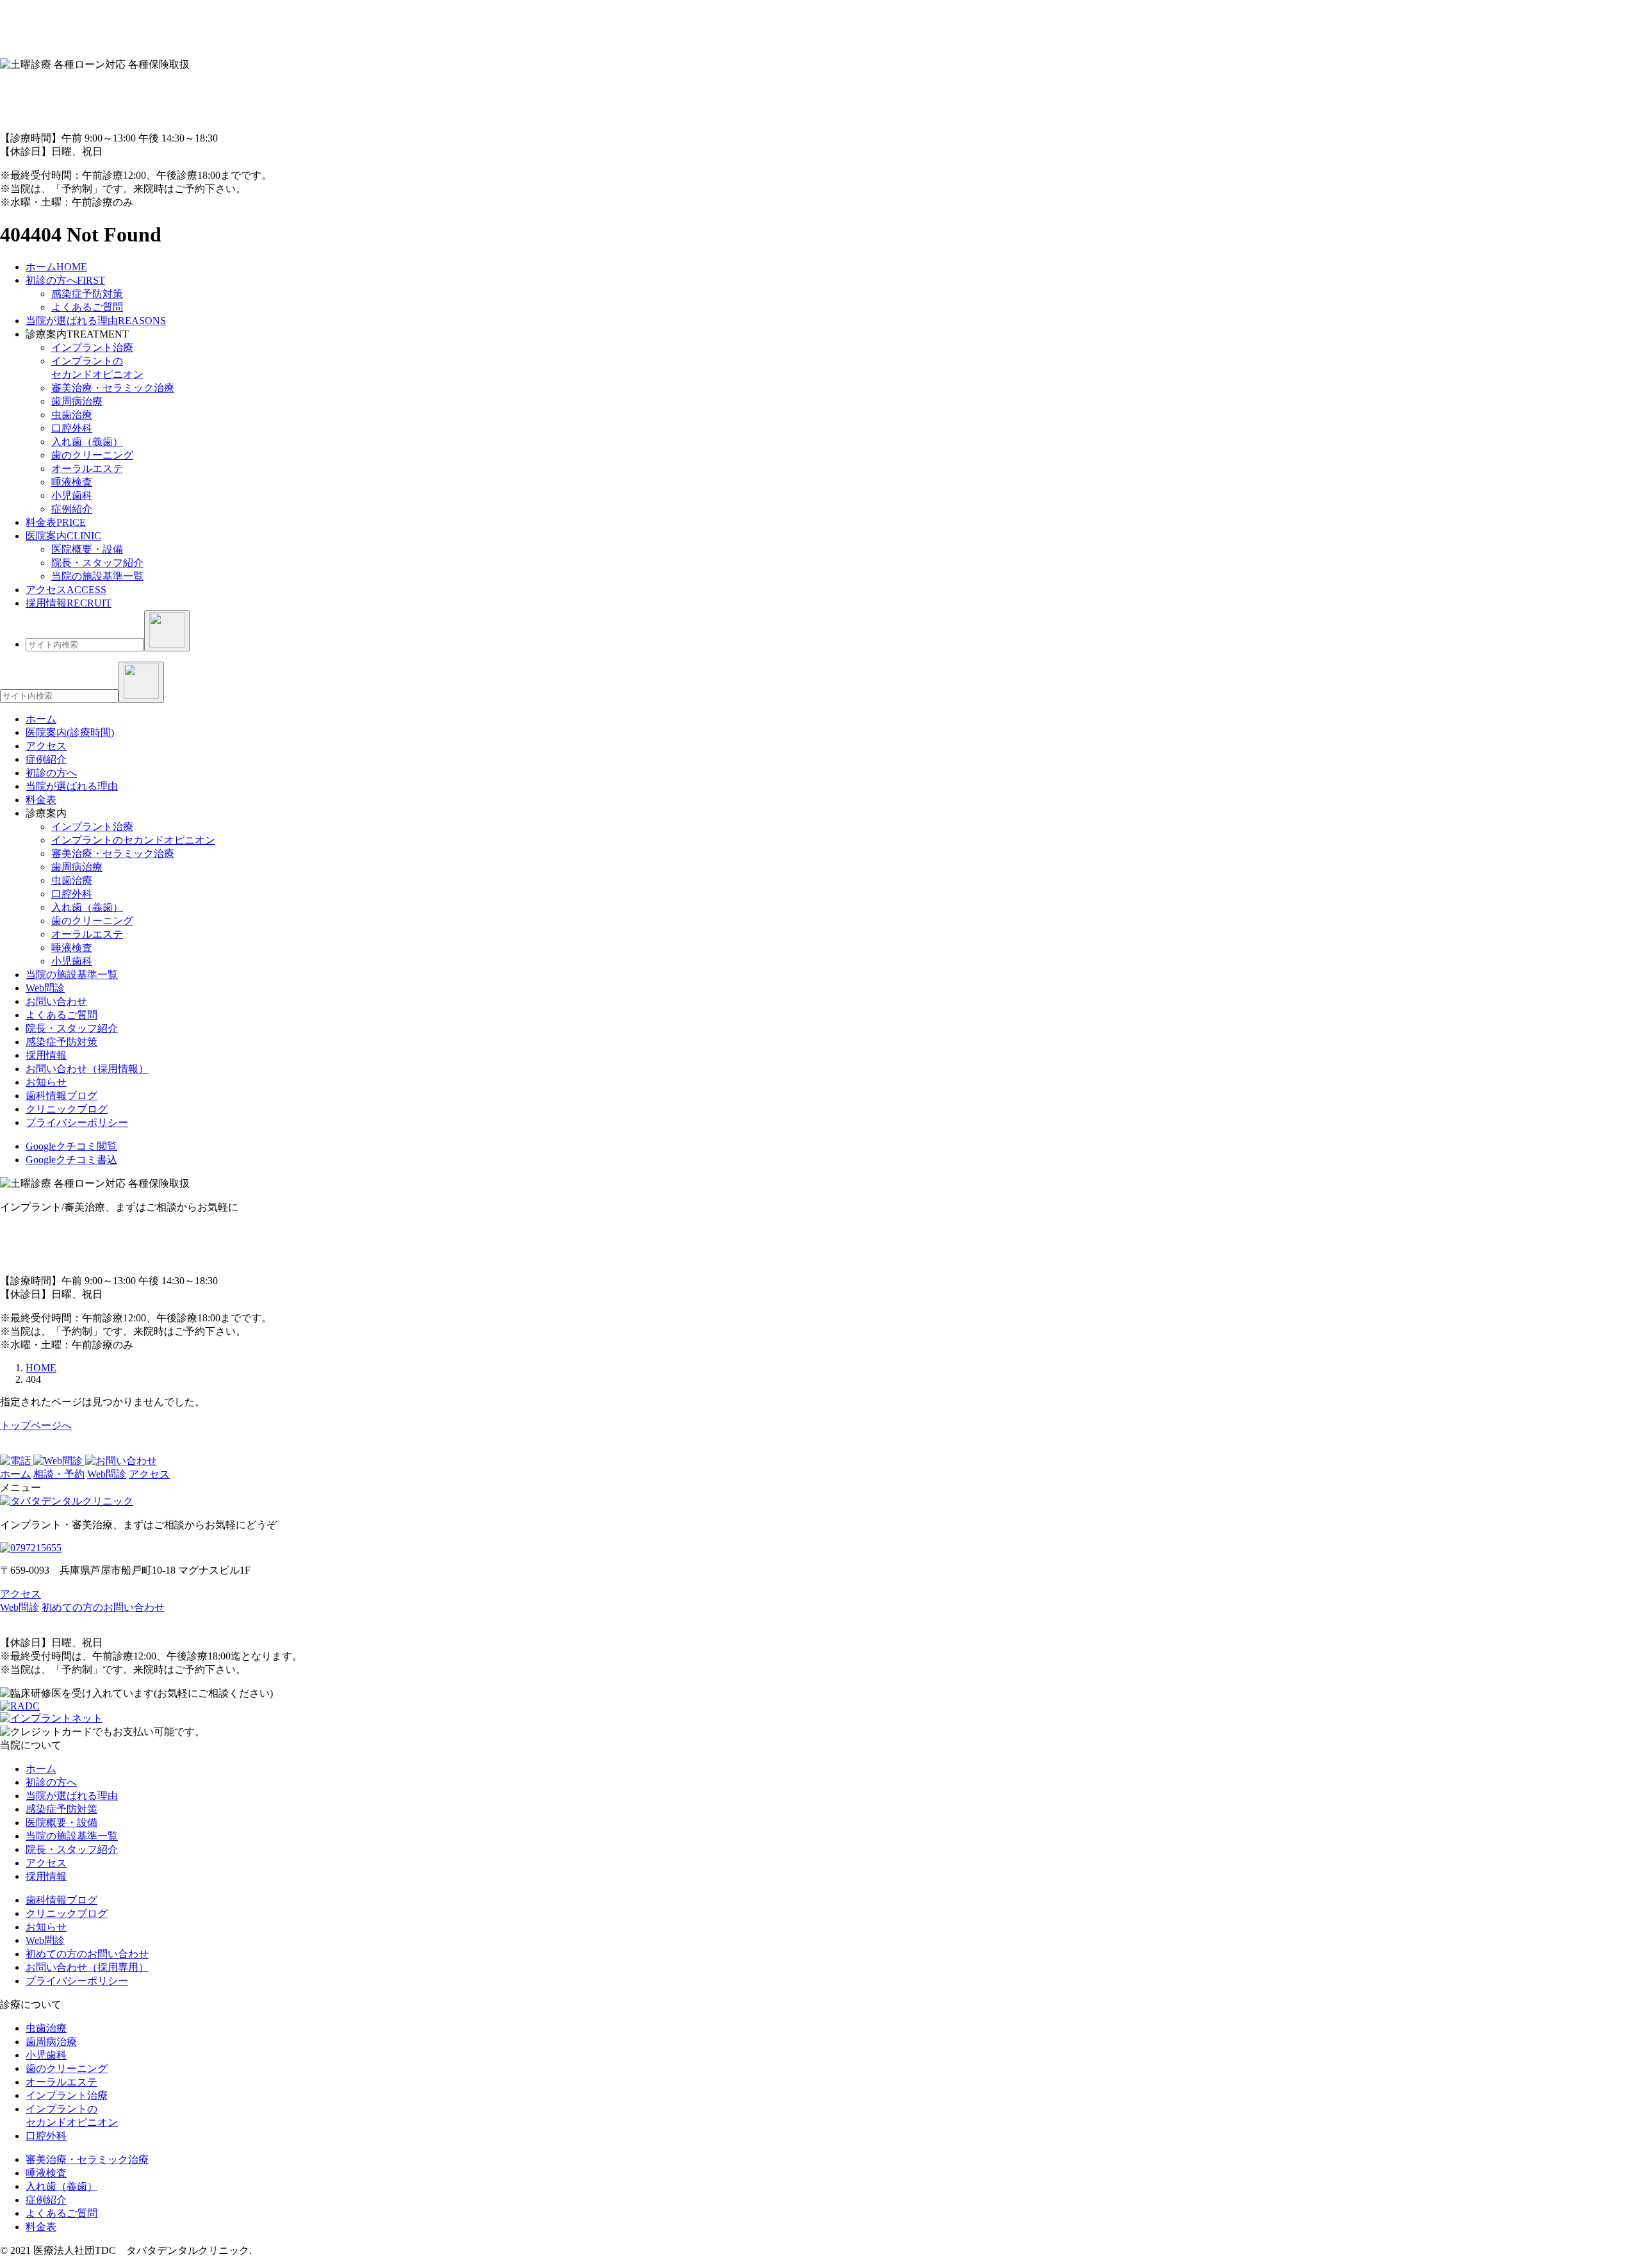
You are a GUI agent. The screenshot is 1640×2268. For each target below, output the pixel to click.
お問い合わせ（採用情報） (87, 1069)
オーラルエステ (87, 469)
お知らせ (46, 1082)
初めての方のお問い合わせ (103, 1607)
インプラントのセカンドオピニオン (133, 840)
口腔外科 (72, 428)
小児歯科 (72, 495)
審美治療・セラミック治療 (113, 388)
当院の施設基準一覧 (97, 576)
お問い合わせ (56, 1001)
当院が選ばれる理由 (72, 1796)
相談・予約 (59, 1474)
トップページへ (36, 1425)
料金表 (41, 2227)
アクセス (149, 1474)
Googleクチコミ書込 (71, 1160)
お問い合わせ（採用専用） (87, 1967)
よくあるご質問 (87, 307)
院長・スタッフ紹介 (97, 563)
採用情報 (46, 1055)
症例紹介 (72, 509)
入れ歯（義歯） (87, 442)
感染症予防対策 (87, 294)
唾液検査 (72, 482)
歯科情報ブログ (61, 1096)
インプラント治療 (92, 347)
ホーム (15, 1474)
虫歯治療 (72, 415)
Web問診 (45, 988)
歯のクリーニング (92, 455)
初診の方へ (51, 1782)
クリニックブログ (67, 1109)
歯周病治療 (77, 401)
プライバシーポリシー (77, 1122)
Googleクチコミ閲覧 (71, 1146)
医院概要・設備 (87, 549)
